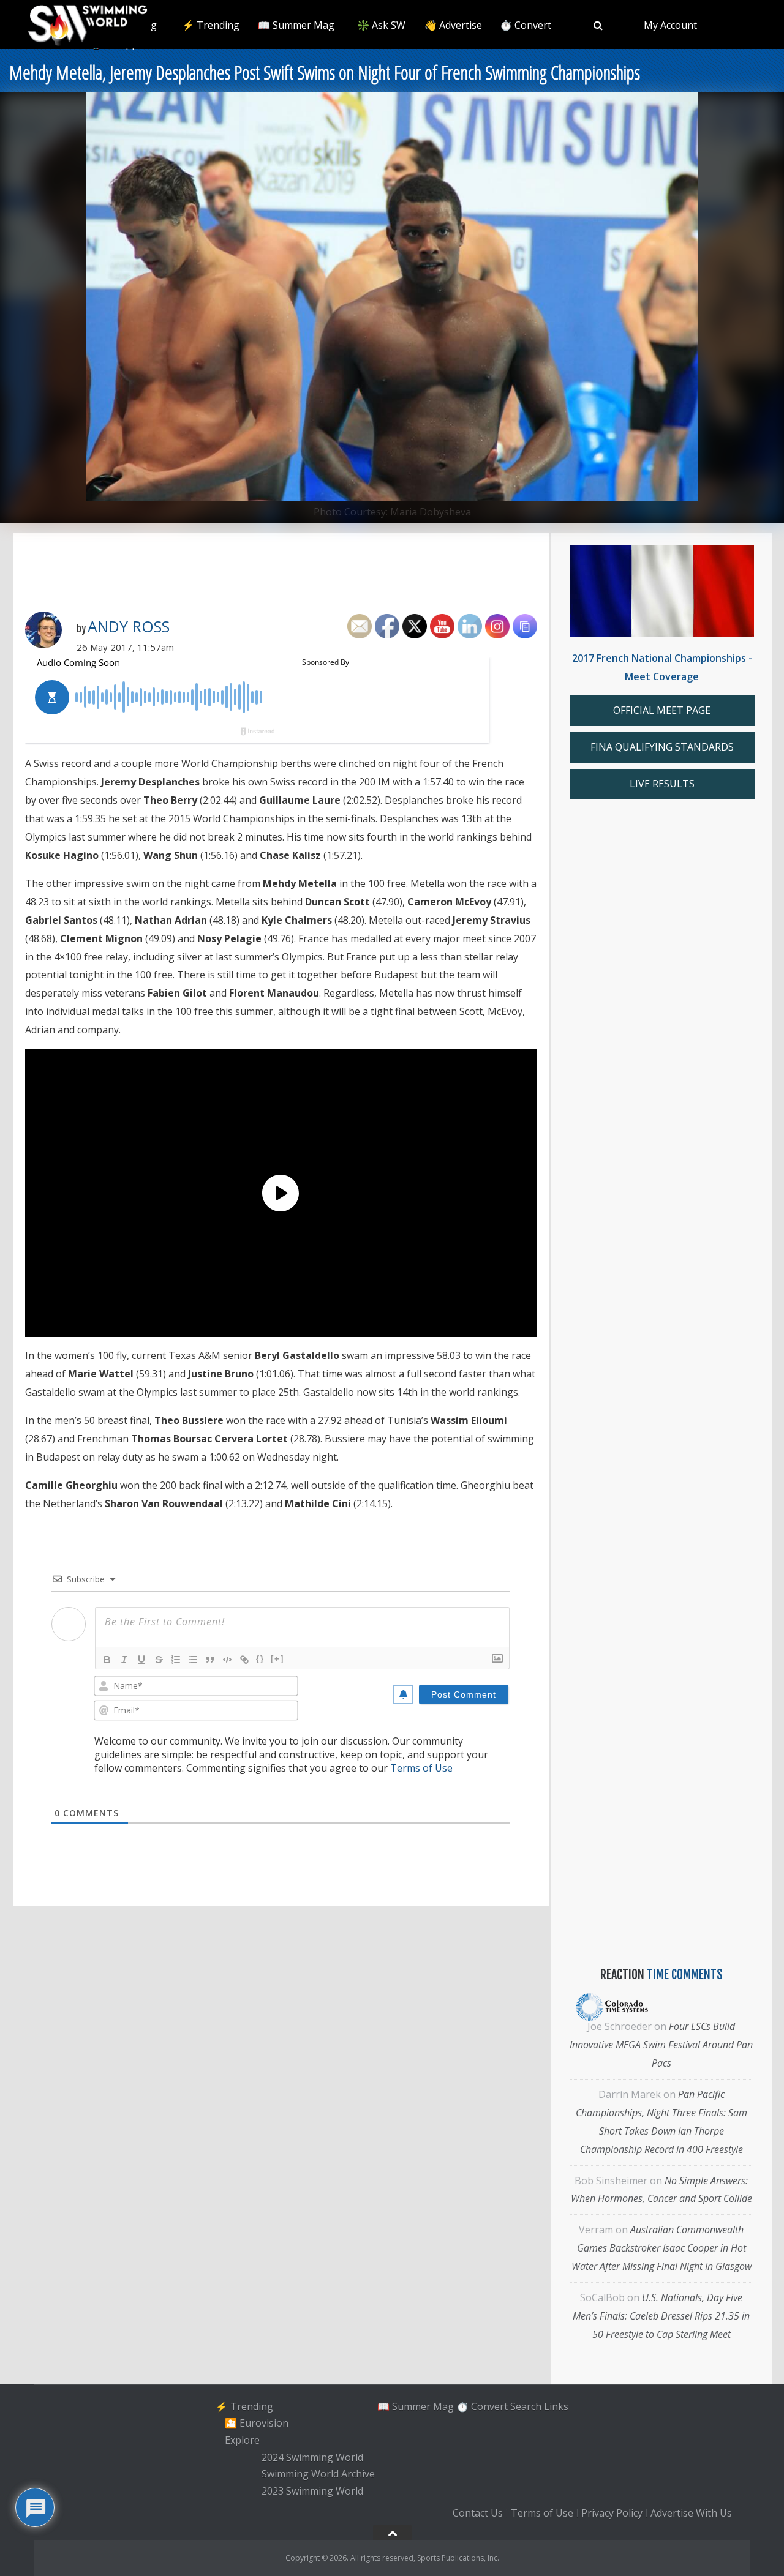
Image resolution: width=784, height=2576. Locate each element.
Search (526, 2406)
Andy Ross (129, 626)
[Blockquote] (210, 1660)
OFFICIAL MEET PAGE (662, 710)
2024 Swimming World (312, 2457)
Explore (242, 2440)
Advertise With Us (691, 2513)
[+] (277, 1659)
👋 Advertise (453, 25)
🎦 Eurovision (257, 2423)
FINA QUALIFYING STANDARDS (662, 747)
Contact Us (478, 2513)
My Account (670, 25)
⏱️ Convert (526, 25)
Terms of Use (421, 1768)
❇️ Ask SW (381, 25)
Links (556, 2406)
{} (260, 1659)
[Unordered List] (193, 1660)
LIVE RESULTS (662, 784)
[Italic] (124, 1660)
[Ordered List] (176, 1660)
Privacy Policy (612, 2513)
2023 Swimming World (312, 2491)
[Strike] (159, 1660)
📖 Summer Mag (296, 25)
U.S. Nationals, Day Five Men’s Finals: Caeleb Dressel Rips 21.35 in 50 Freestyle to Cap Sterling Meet (661, 2316)
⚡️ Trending (211, 25)
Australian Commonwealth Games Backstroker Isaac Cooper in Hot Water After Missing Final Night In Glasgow (661, 2248)
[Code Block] (227, 1660)
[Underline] (141, 1660)
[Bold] (107, 1660)
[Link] (244, 1660)
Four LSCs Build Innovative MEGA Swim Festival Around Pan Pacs (661, 2045)
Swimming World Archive (318, 2474)
